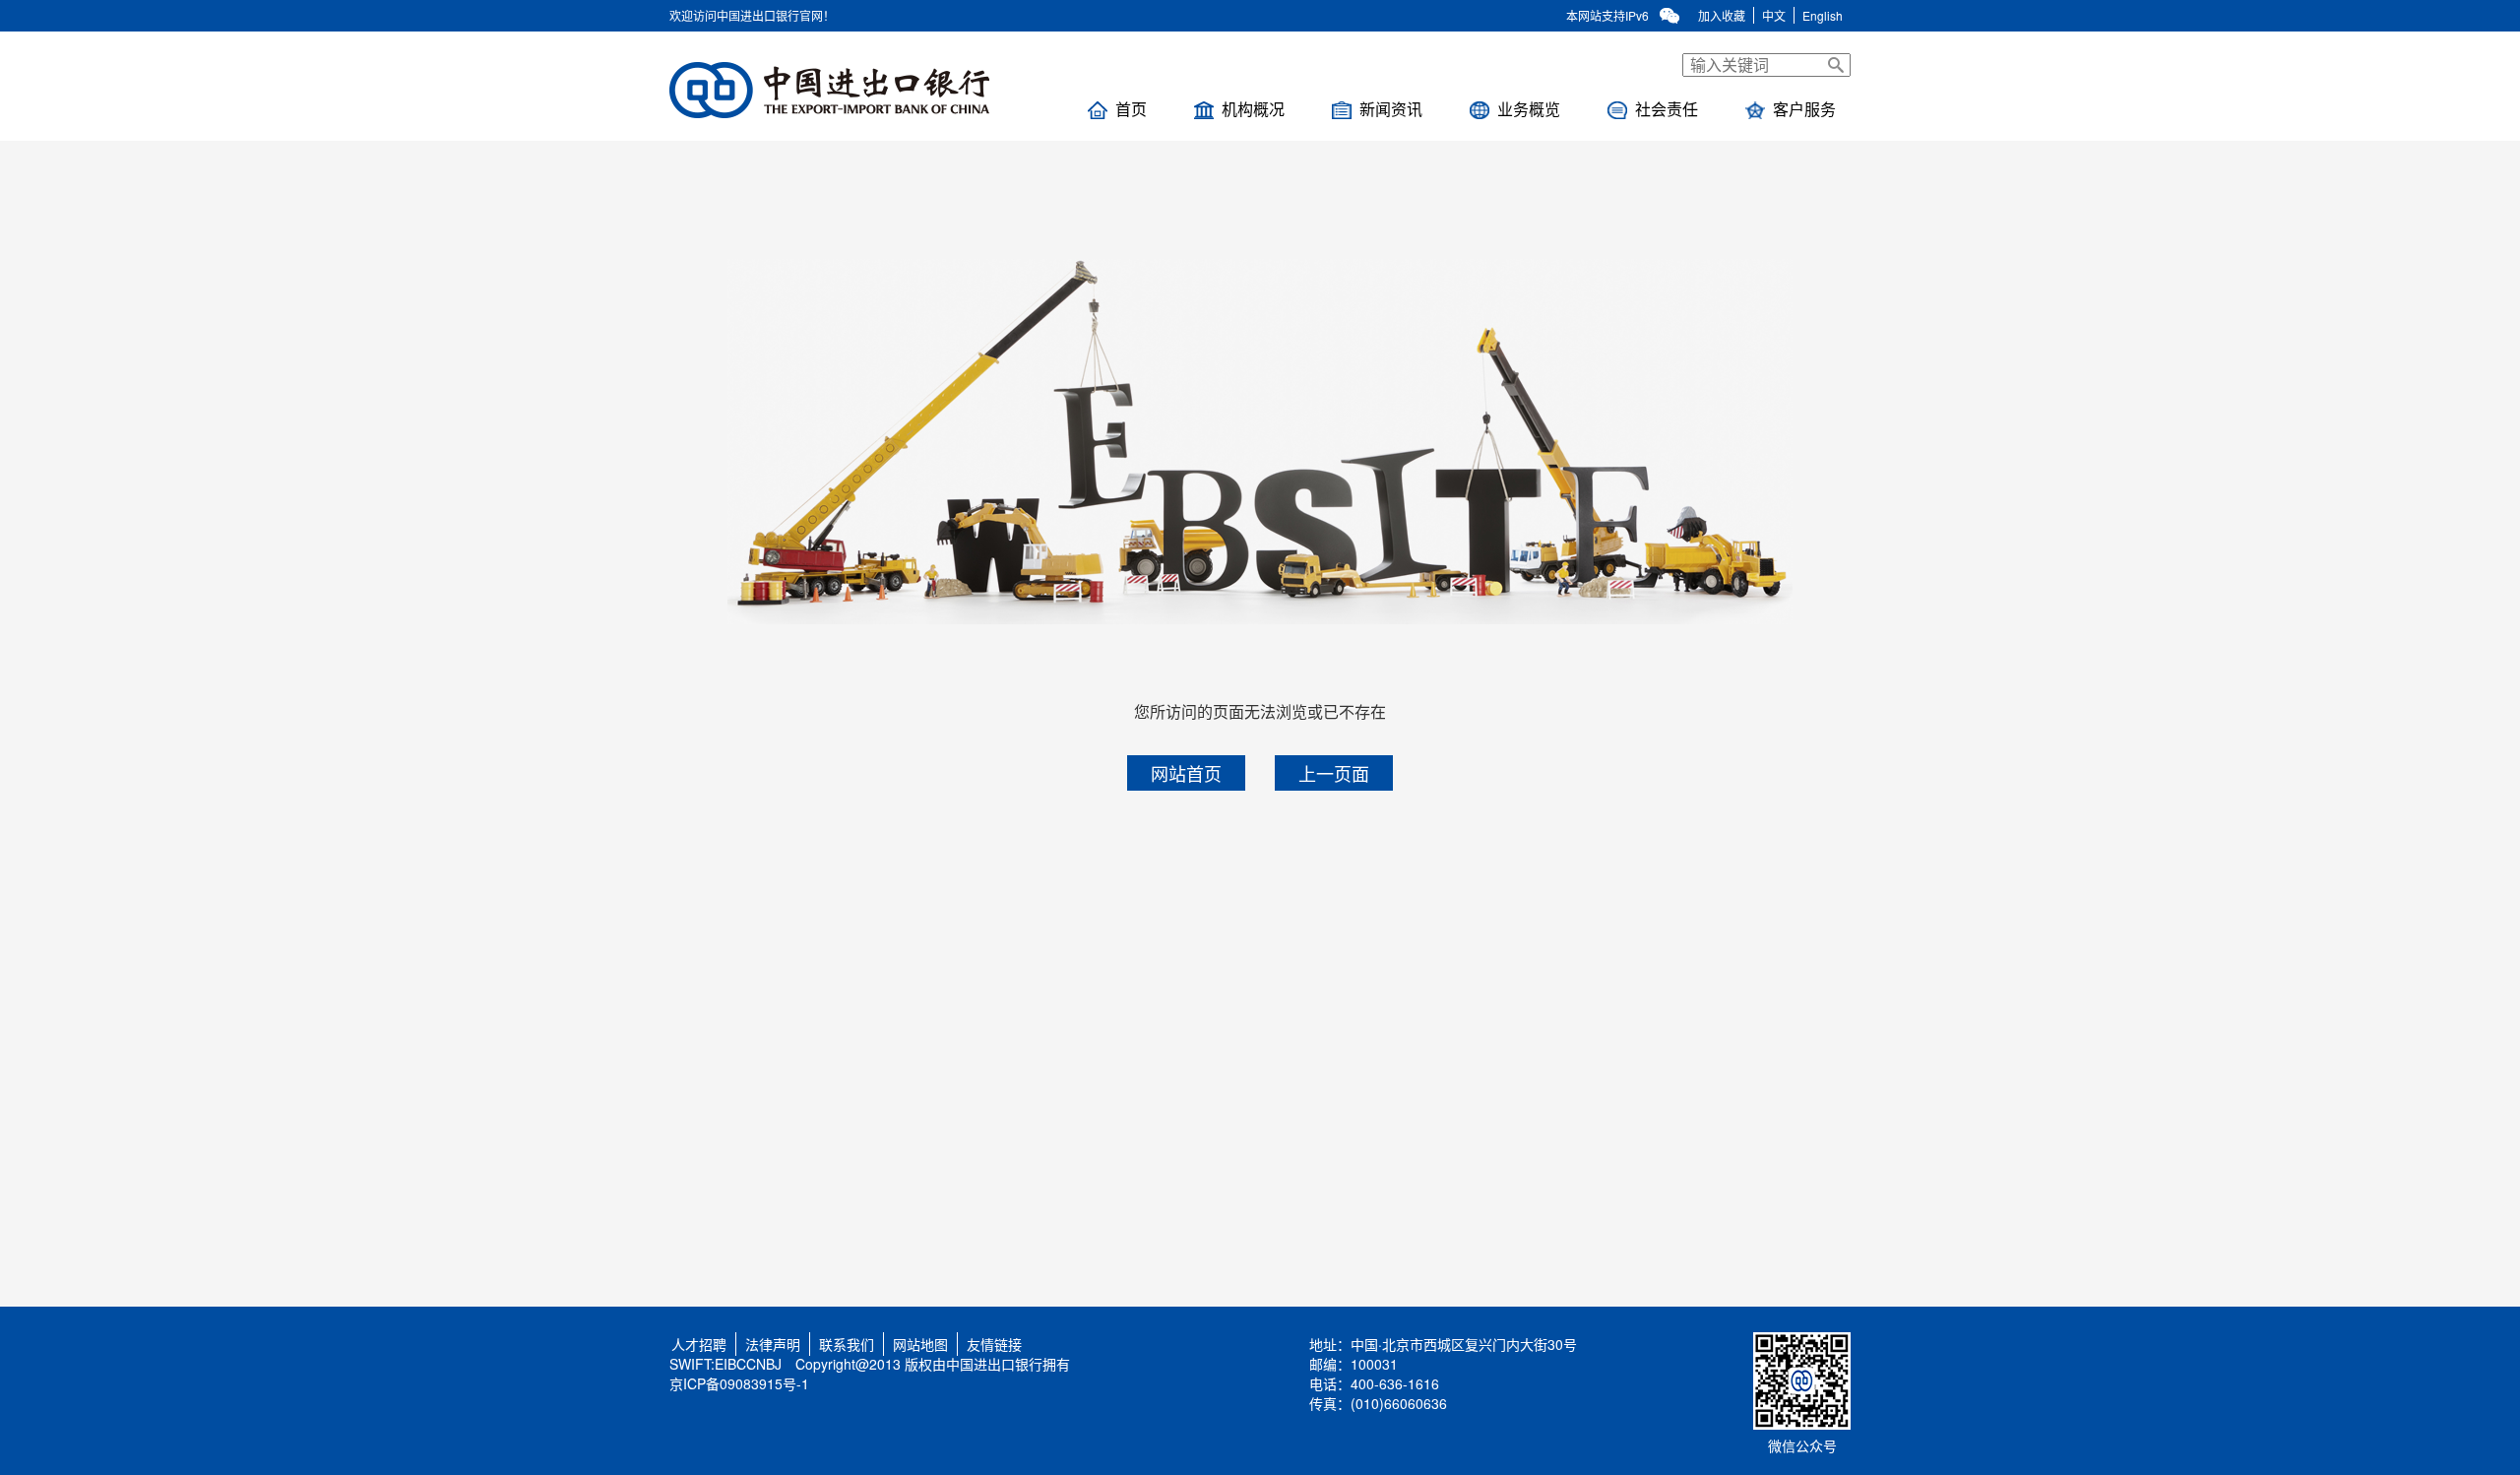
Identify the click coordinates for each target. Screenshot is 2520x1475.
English (1823, 15)
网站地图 (920, 1344)
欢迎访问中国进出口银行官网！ (752, 15)
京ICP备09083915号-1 (739, 1383)
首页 (1131, 109)
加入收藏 (1722, 15)
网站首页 (1186, 773)
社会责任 (1667, 109)
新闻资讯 (1391, 109)
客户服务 (1804, 109)
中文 (1774, 15)
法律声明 (773, 1344)
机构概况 (1253, 109)
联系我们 (847, 1344)
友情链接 (994, 1344)
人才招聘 (695, 1344)
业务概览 (1529, 109)
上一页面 (1334, 773)
